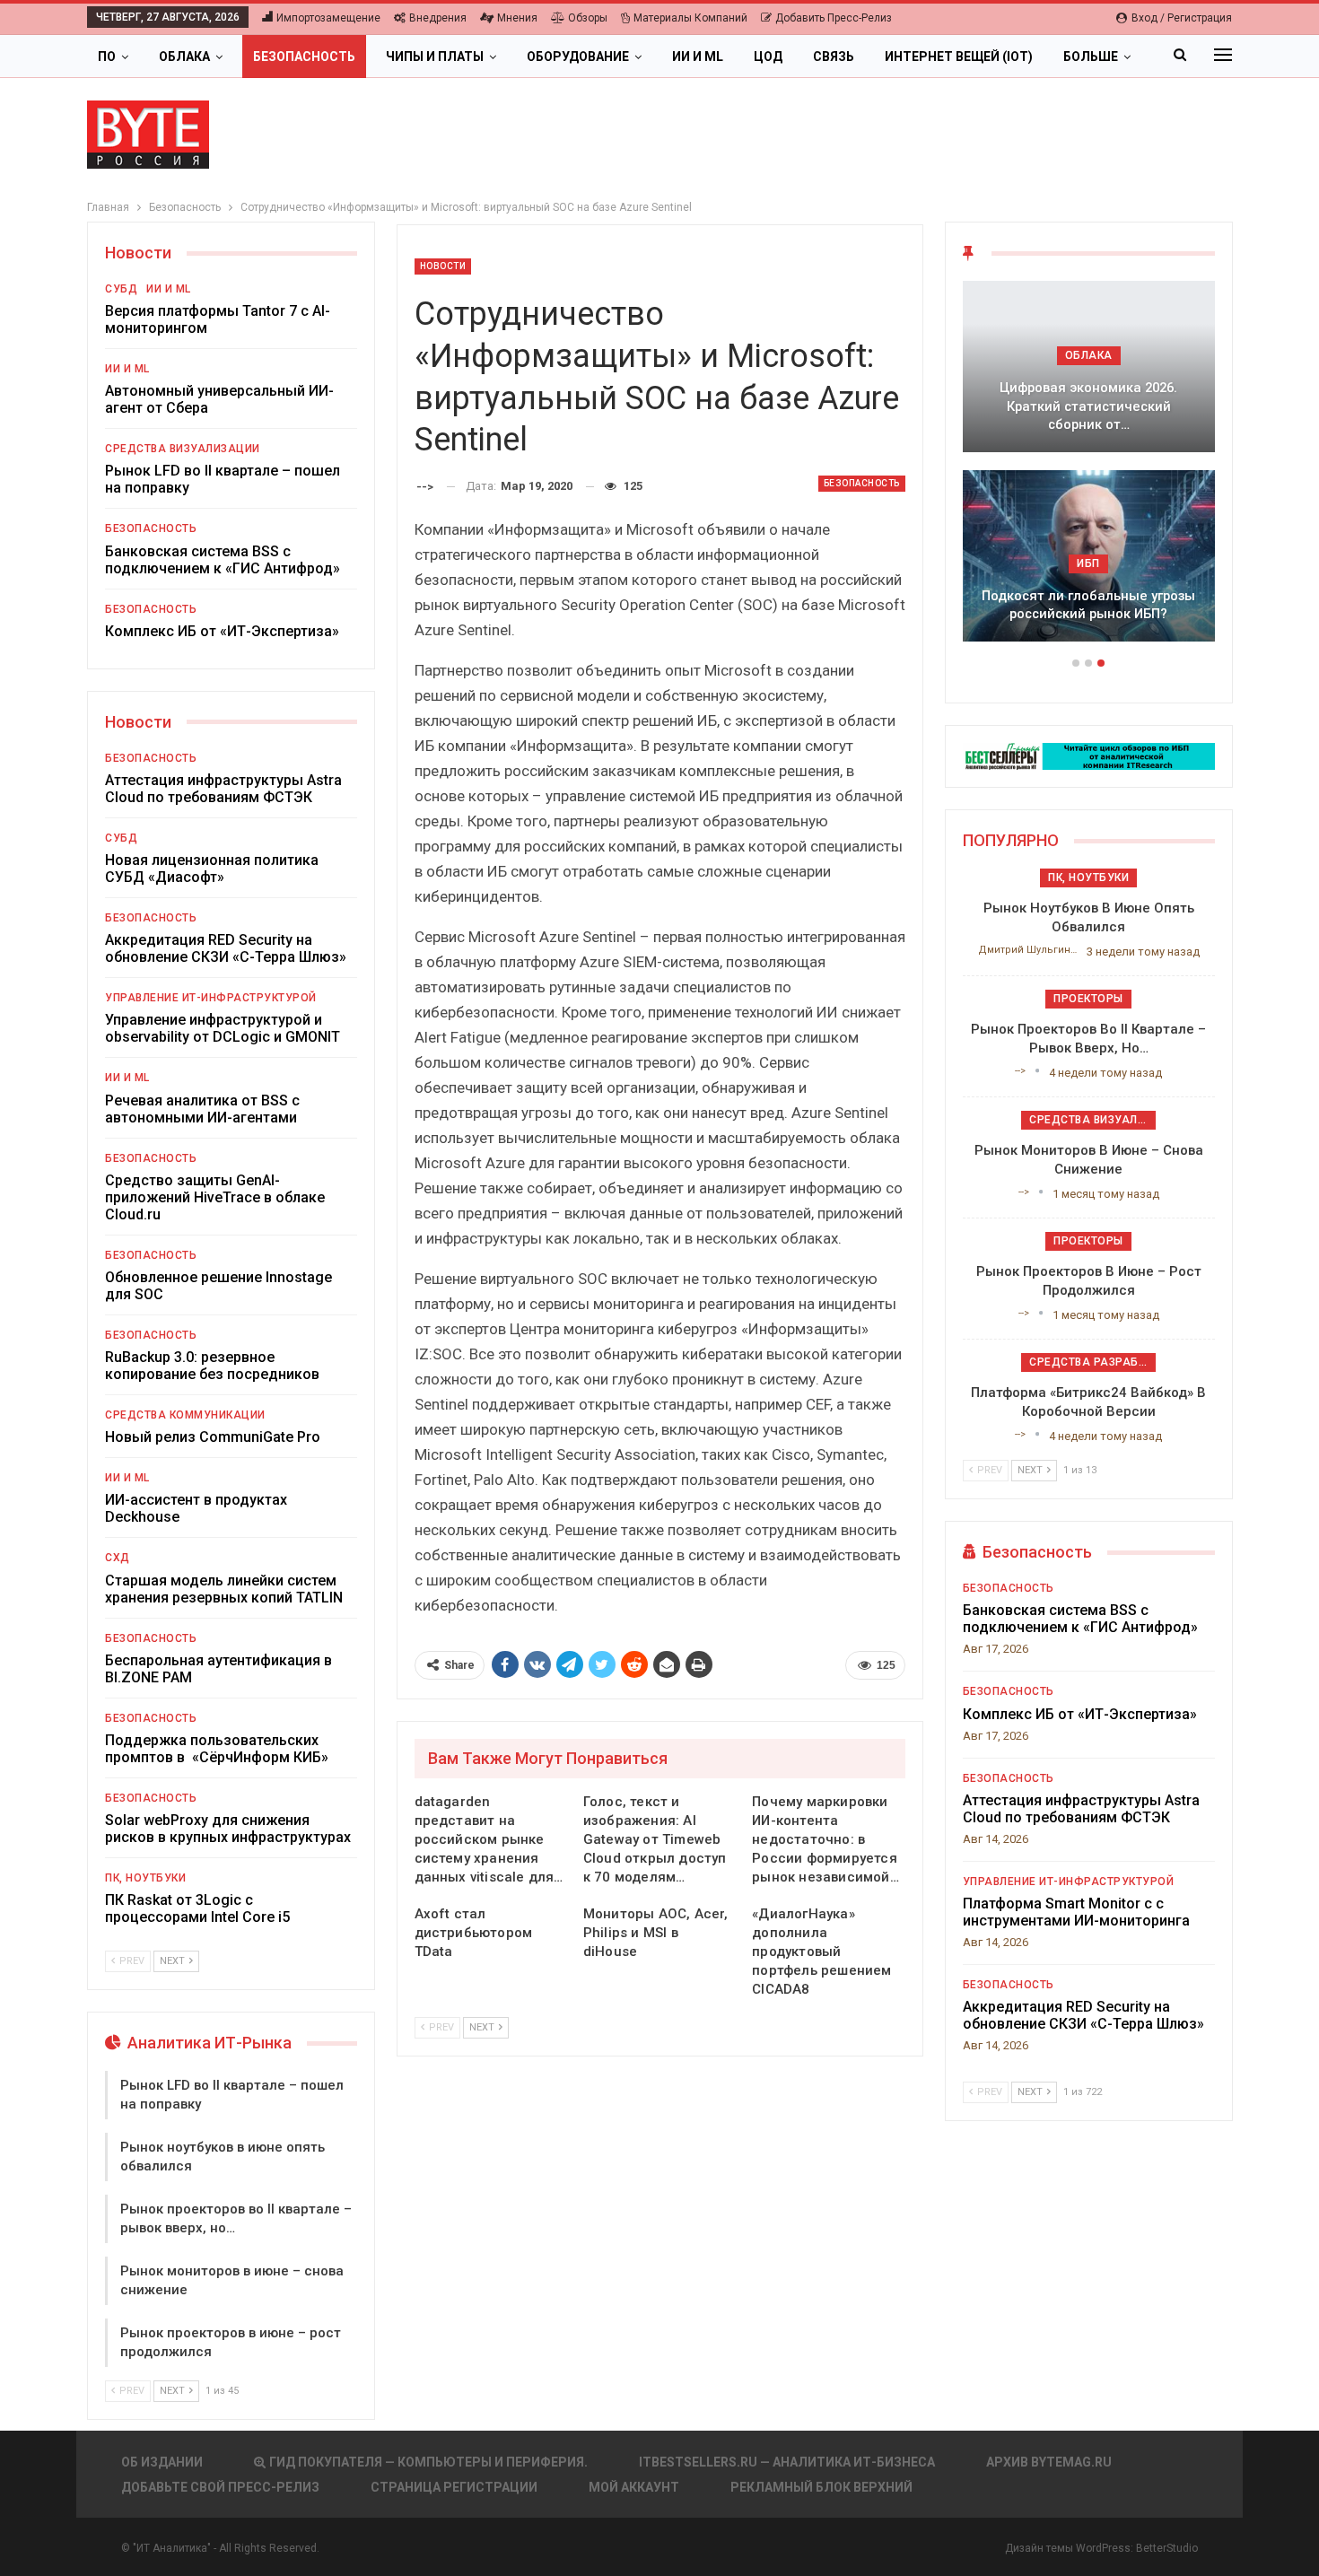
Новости (443, 266)
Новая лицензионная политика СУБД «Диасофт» (212, 869)
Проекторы (1088, 999)
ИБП (1088, 563)
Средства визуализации (183, 449)
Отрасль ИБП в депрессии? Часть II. (1088, 605)
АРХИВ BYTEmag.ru (1049, 2462)
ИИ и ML (698, 57)
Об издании (162, 2462)
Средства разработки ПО (1092, 1362)
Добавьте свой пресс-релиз (220, 2487)
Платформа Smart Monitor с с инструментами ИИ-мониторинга (1076, 1912)
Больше (1091, 57)
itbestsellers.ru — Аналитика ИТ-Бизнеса (787, 2462)
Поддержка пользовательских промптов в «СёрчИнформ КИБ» (217, 1749)
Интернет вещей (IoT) (959, 57)
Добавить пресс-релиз (834, 18)
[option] (1089, 470)
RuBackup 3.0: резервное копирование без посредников (212, 1366)
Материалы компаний (690, 18)
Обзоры (588, 18)
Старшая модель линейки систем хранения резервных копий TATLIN (224, 1589)
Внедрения (438, 18)
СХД (118, 1558)
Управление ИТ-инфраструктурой (211, 998)
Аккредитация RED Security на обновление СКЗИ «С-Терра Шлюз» (226, 948)
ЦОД (768, 57)
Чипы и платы (435, 57)
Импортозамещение (328, 18)
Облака (184, 57)
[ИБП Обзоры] (1089, 755)
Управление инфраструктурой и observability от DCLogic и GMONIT (223, 1028)
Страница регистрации (454, 2487)
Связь (834, 57)
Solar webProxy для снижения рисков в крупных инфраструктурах (228, 1829)
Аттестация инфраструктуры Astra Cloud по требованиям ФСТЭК (223, 789)
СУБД (121, 289)
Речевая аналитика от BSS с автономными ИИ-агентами (202, 1109)
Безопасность (304, 57)
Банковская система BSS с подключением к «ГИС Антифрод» (223, 560)
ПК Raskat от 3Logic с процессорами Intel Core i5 (197, 1908)
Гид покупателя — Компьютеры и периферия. (428, 2462)
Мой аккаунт (634, 2487)
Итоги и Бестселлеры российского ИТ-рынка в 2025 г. (1088, 416)
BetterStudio (1167, 2548)
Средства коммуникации (185, 1415)
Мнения (517, 18)
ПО (107, 57)
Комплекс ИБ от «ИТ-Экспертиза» (222, 631)
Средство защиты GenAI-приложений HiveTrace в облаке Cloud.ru (215, 1197)
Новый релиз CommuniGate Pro (213, 1437)
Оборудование (578, 57)
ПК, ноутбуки (145, 1878)
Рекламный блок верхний (821, 2487)
